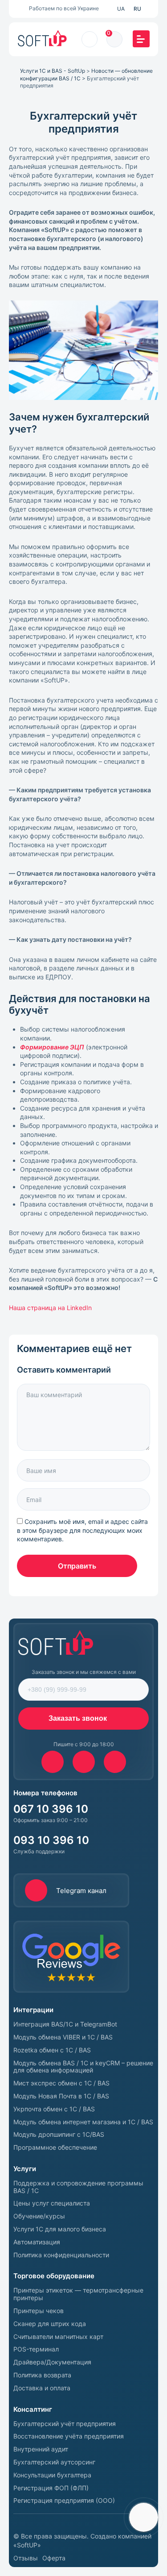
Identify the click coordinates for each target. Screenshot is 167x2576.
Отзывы (26, 2558)
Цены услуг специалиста (52, 2203)
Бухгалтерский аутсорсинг (54, 2462)
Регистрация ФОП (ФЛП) (51, 2488)
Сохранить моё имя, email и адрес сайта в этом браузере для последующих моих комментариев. (82, 1530)
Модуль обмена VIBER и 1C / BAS (63, 2037)
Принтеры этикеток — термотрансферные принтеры (78, 2294)
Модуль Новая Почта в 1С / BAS (61, 2096)
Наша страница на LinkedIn (51, 1308)
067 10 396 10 (51, 1809)
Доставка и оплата (42, 2388)
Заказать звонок (78, 1718)
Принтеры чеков (39, 2311)
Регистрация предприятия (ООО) (64, 2501)
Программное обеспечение (55, 2147)
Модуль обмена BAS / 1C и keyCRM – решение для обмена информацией (83, 2067)
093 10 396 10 (51, 1840)
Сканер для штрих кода (50, 2324)
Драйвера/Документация (52, 2362)
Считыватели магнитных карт (58, 2337)
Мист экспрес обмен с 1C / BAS (61, 2083)
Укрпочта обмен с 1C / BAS (54, 2109)
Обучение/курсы (39, 2216)
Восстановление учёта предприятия (69, 2436)
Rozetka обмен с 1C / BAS (52, 2050)
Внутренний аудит (41, 2449)
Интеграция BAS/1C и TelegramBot (65, 2024)
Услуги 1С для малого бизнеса (60, 2229)
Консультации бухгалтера (52, 2475)
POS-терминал (36, 2349)
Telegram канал (81, 1891)
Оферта (54, 2558)
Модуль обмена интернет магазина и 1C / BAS (83, 2122)
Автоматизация (37, 2242)
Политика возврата (42, 2375)
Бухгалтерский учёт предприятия (65, 2424)
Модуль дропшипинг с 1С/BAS (59, 2135)
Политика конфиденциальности (61, 2255)
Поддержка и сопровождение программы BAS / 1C (78, 2187)
